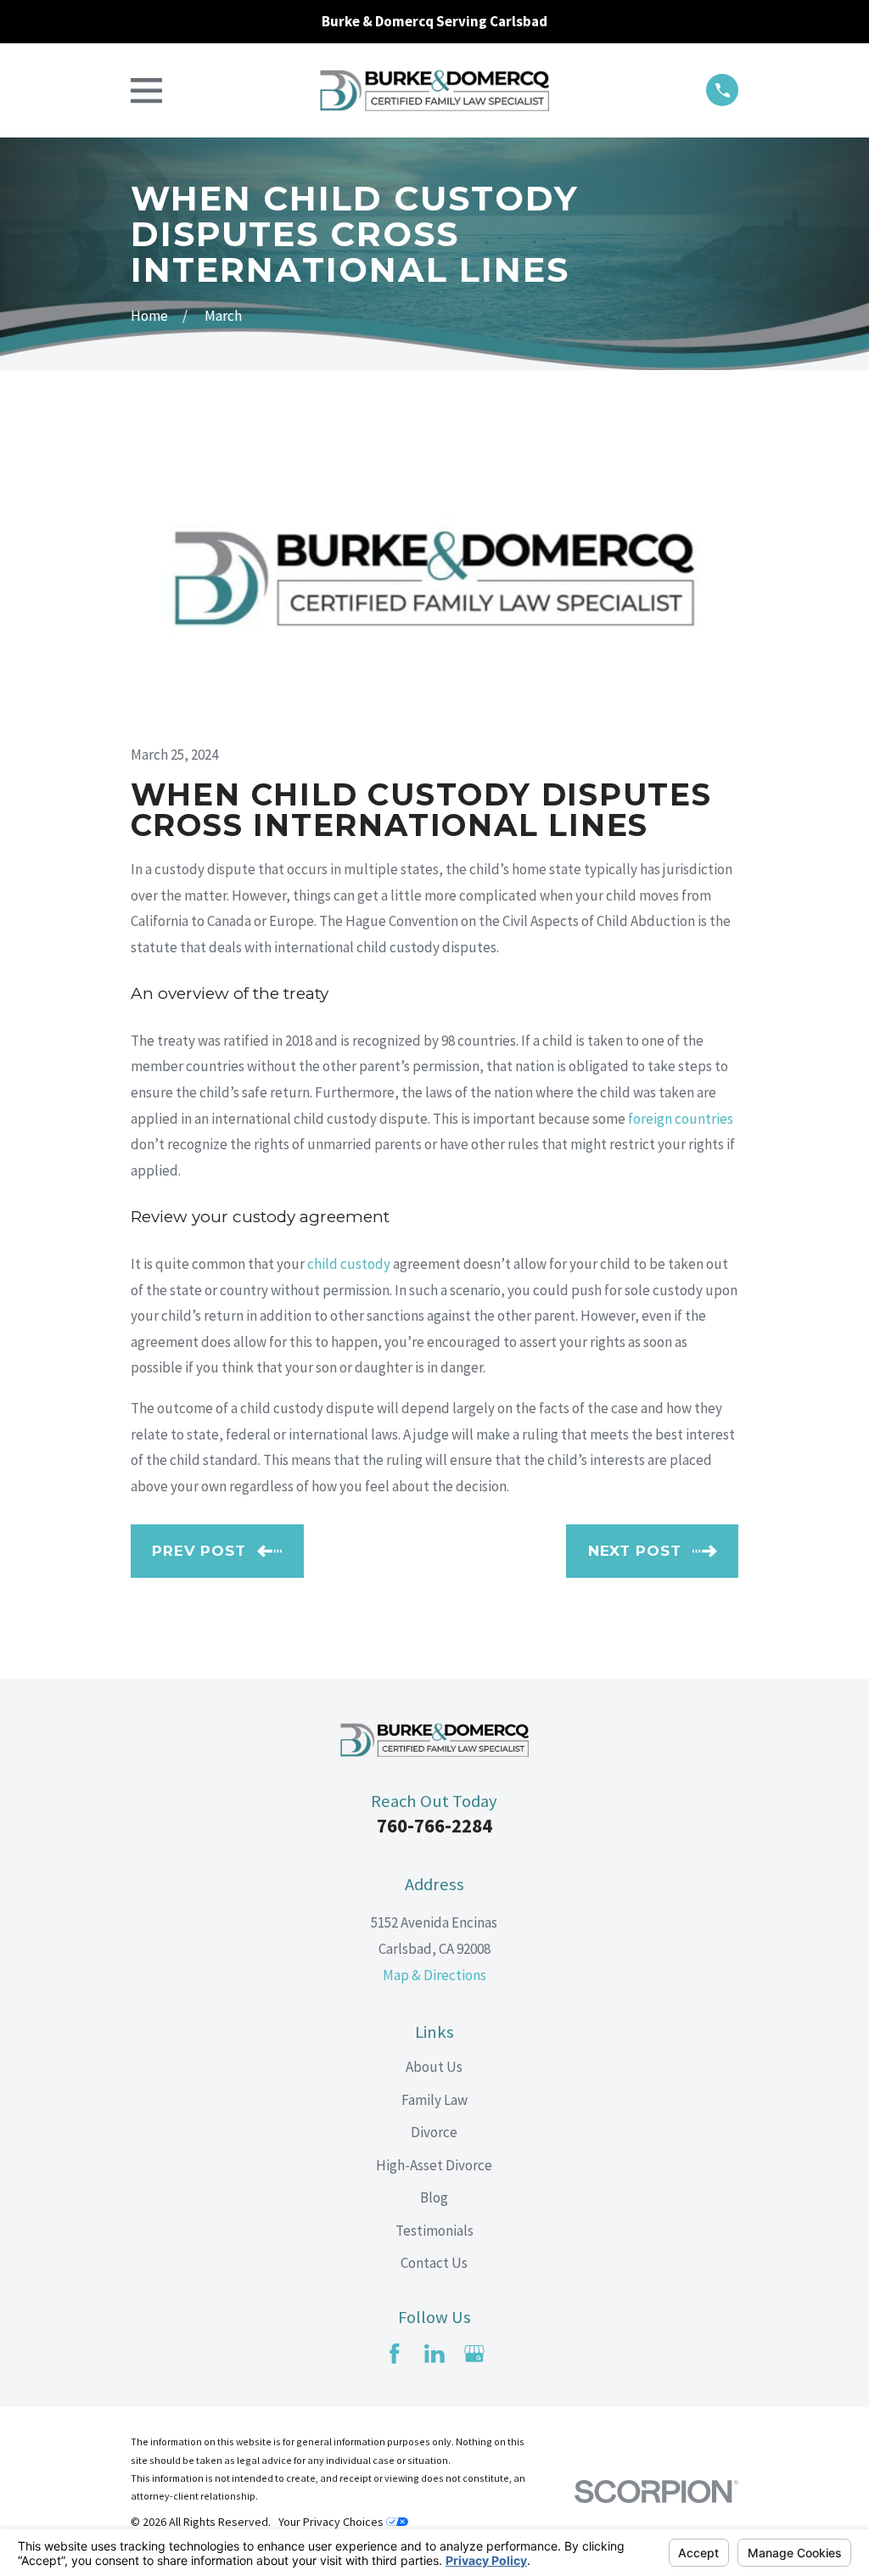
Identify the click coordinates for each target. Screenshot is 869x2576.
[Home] (434, 91)
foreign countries (681, 1119)
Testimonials (434, 2231)
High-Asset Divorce (434, 2165)
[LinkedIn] (434, 2354)
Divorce (434, 2132)
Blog (434, 2197)
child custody (349, 1264)
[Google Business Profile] (474, 2354)
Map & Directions (434, 1975)
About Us (434, 2067)
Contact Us (434, 2263)
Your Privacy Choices (332, 2522)
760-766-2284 (434, 1826)
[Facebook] (395, 2354)
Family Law (434, 2100)
